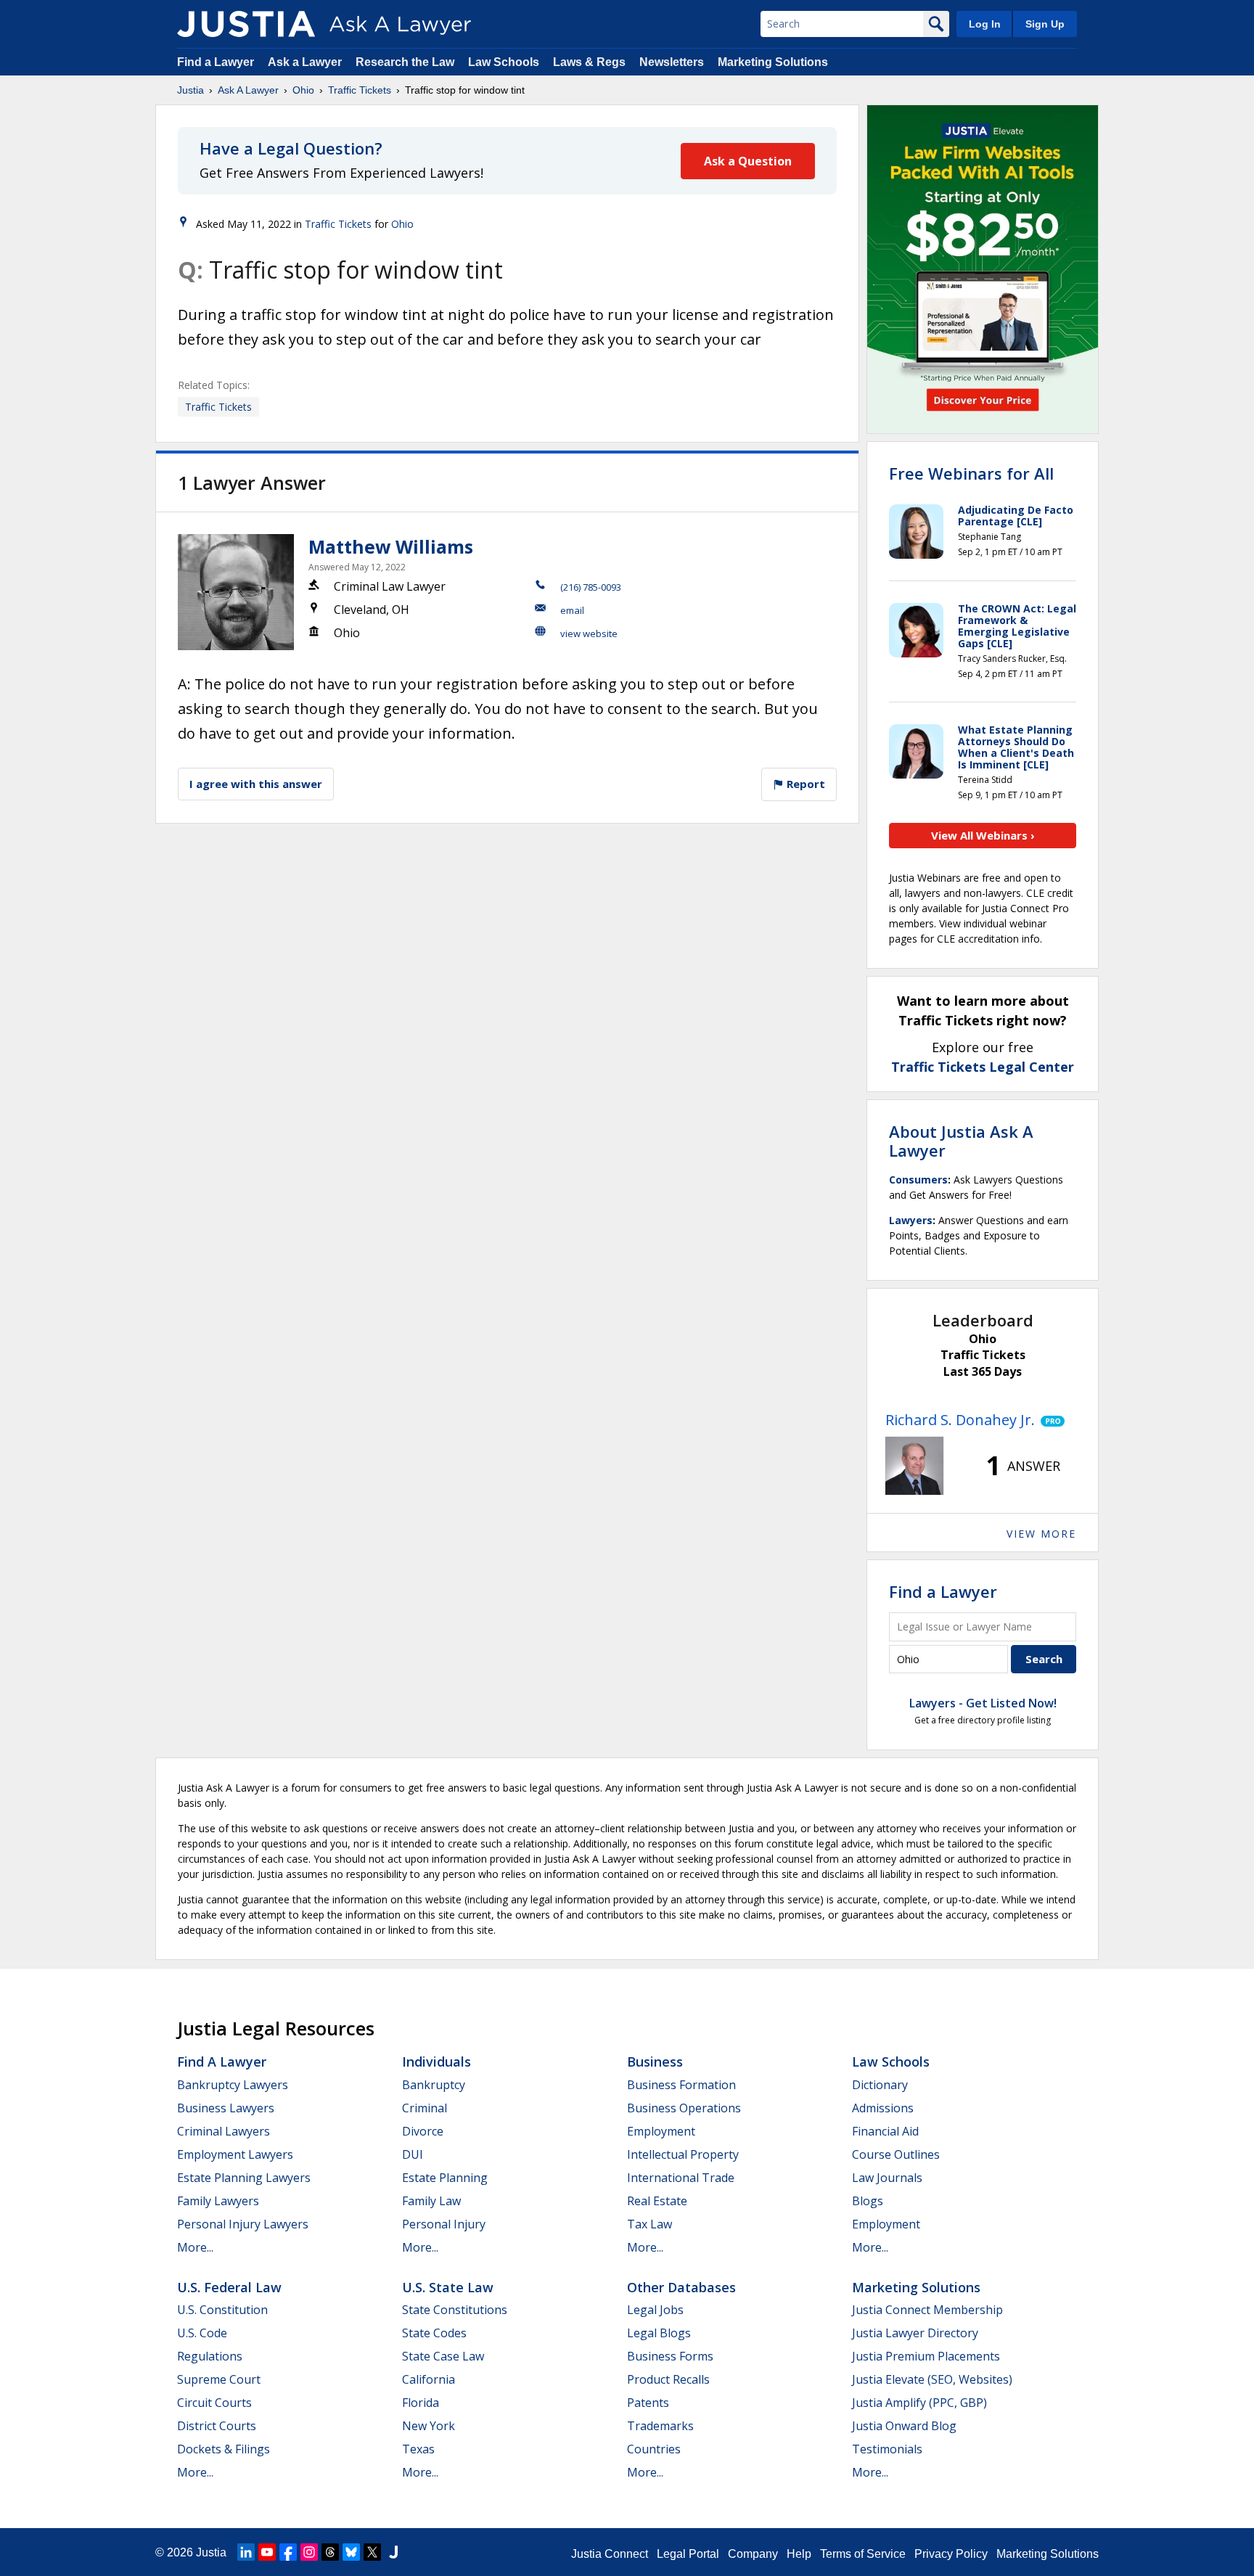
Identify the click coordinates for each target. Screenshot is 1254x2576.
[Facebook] (288, 2552)
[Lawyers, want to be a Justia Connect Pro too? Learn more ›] (1050, 1420)
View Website (589, 633)
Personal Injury (444, 2224)
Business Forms (670, 2356)
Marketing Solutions (773, 62)
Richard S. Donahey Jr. (960, 1420)
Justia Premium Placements (926, 2356)
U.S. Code (202, 2333)
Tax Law (649, 2224)
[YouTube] (267, 2552)
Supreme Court (219, 2379)
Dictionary (880, 2085)
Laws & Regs (589, 62)
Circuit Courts (214, 2403)
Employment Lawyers (235, 2154)
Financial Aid (885, 2131)
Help (799, 2554)
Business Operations (684, 2108)
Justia (190, 90)
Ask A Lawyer (248, 90)
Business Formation (681, 2085)
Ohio (303, 90)
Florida (421, 2403)
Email (572, 610)
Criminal (425, 2108)
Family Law (431, 2201)
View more (1041, 1534)
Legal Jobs (655, 2310)
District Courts (217, 2426)
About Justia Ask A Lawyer (961, 1141)
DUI (413, 2154)
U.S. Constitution (222, 2310)
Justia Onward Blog (904, 2426)
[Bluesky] (351, 2552)
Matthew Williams (391, 546)
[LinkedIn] (246, 2552)
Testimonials (887, 2449)
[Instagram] (309, 2552)
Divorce (423, 2131)
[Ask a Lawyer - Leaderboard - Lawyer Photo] (914, 1466)
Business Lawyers (226, 2108)
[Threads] (330, 2552)
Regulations (210, 2356)
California (429, 2379)
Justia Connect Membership (927, 2310)
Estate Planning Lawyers (244, 2178)
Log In (985, 24)
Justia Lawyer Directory (915, 2333)
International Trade (681, 2178)
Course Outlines (896, 2154)
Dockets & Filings (224, 2449)
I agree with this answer (256, 784)
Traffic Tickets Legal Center (983, 1067)
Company (753, 2554)
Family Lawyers (218, 2201)
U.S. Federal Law (229, 2287)
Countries (654, 2449)
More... (195, 2247)
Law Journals (887, 2178)
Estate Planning (445, 2178)
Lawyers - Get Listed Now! (983, 1703)
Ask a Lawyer (306, 62)
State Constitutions (455, 2310)
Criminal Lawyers (224, 2131)
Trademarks (660, 2426)
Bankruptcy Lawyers (233, 2085)
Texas (418, 2449)
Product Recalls (668, 2379)
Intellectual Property (683, 2154)
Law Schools (504, 62)
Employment (661, 2131)
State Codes (434, 2333)
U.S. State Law (448, 2287)
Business (655, 2062)
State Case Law (443, 2356)
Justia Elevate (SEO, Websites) (932, 2379)
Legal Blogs (659, 2333)
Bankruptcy (434, 2085)
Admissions (883, 2108)
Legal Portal (688, 2554)
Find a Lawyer (216, 62)
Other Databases (681, 2287)
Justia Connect (610, 2554)
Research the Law (405, 62)
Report (804, 784)
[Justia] (246, 24)
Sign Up (1045, 24)
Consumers (918, 1180)
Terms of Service (863, 2554)
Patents (648, 2403)
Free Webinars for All (971, 473)
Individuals (437, 2062)
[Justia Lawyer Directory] (393, 2552)
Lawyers (911, 1220)
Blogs (868, 2201)
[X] (372, 2552)
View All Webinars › (983, 835)
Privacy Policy (951, 2554)
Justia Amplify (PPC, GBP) (919, 2403)
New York (429, 2426)
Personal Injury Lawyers (243, 2224)
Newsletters (672, 62)
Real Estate (657, 2201)
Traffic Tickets (360, 90)
